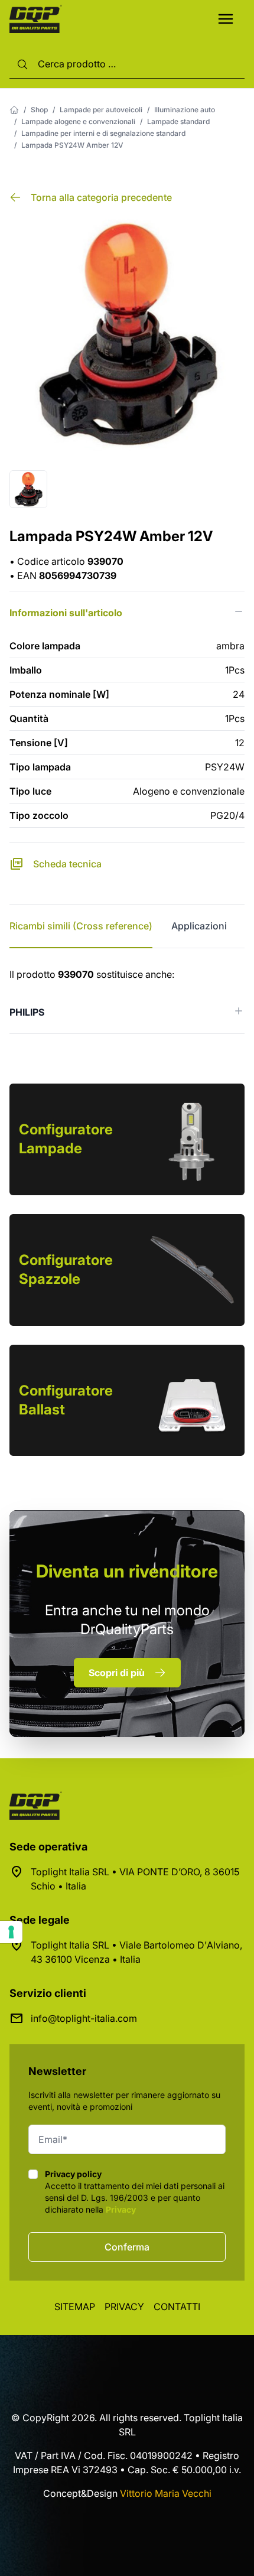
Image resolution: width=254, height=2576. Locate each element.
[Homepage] (14, 110)
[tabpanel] (127, 1001)
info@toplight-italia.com (84, 2018)
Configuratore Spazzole (66, 1269)
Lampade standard (178, 121)
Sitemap (75, 2307)
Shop (39, 110)
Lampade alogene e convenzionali (78, 121)
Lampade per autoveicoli (101, 110)
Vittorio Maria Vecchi (166, 2493)
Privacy (121, 2209)
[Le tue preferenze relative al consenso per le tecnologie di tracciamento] (11, 1932)
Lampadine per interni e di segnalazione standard (103, 133)
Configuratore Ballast (66, 1400)
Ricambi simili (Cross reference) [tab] (81, 926)
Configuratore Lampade (66, 1139)
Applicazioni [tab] (199, 926)
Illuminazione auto (185, 110)
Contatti (177, 2307)
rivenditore (127, 1571)
